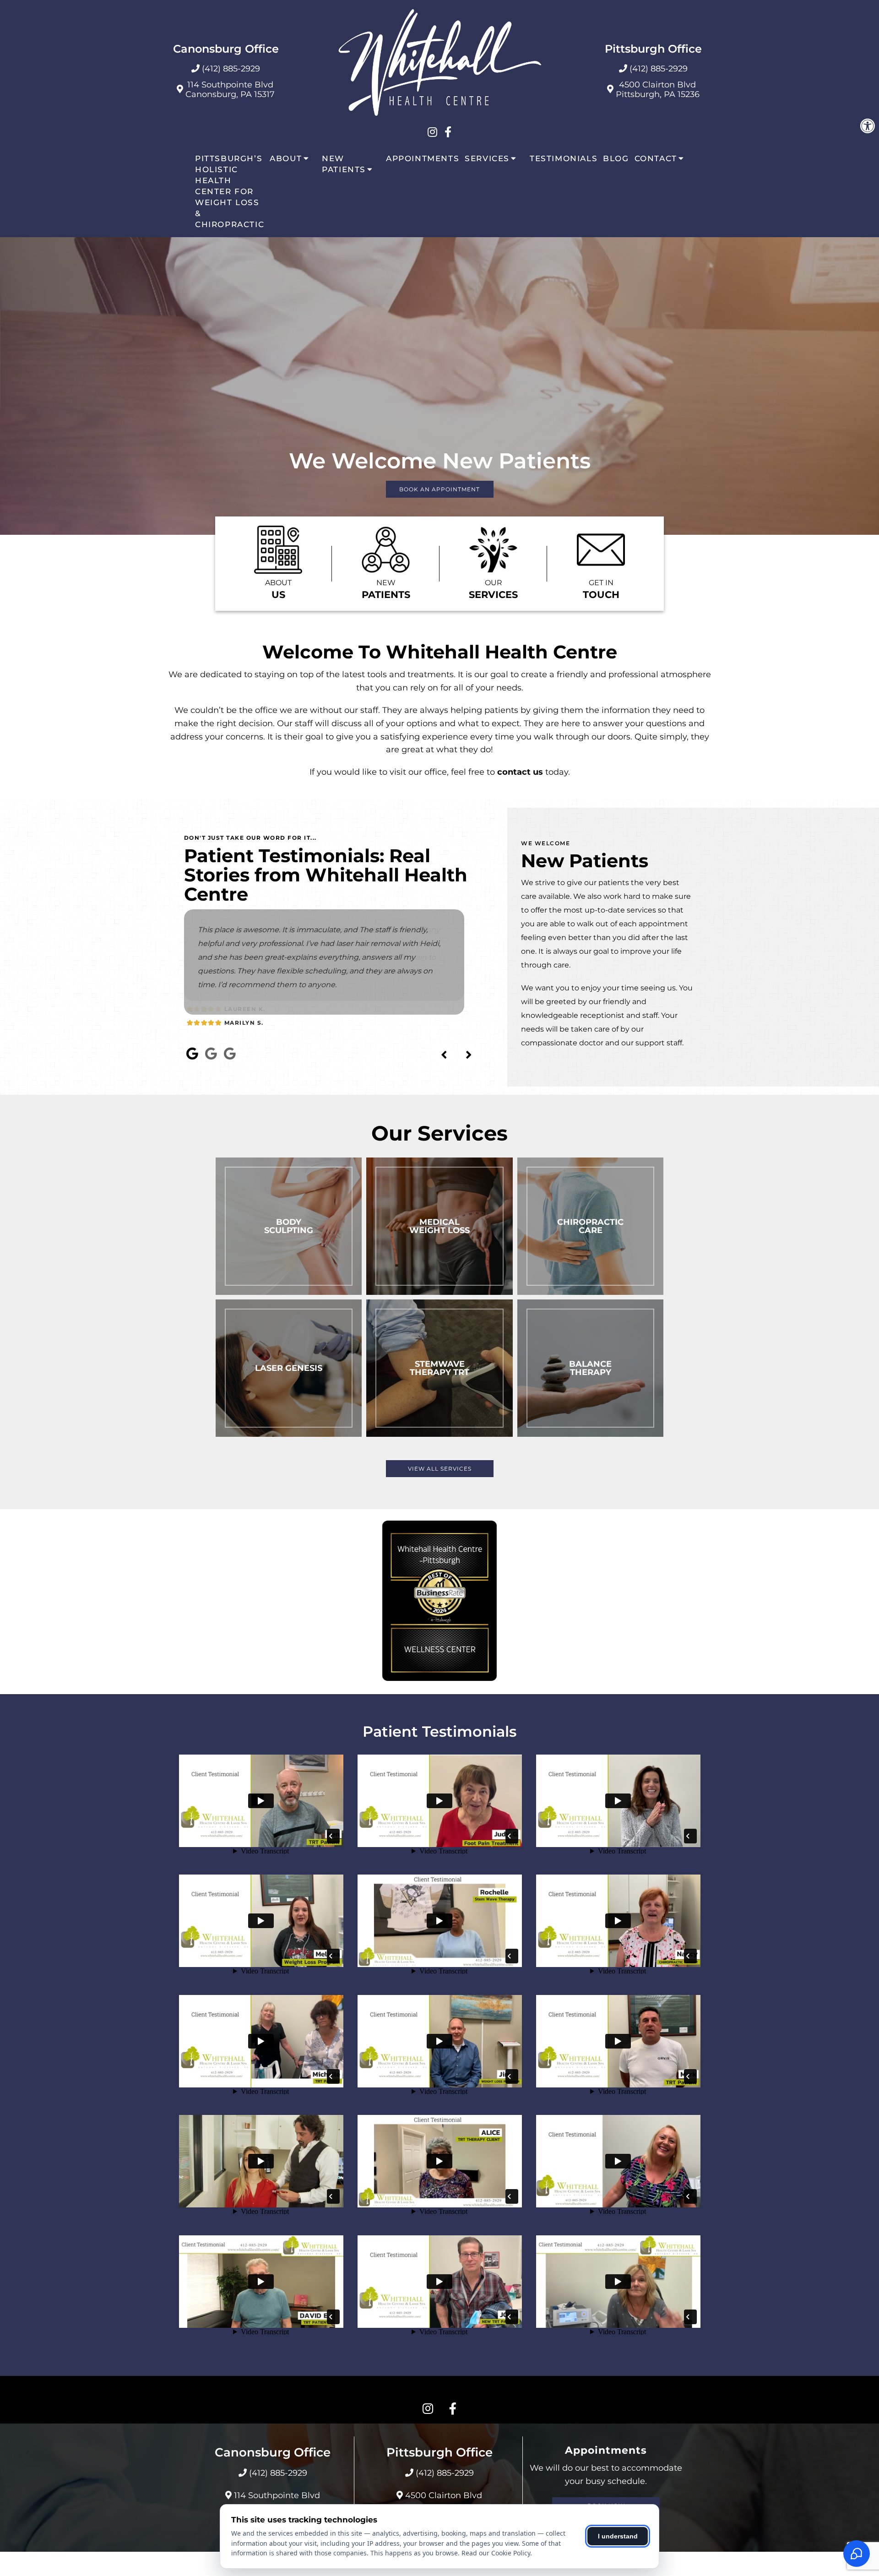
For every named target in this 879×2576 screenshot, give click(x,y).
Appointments (423, 158)
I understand (618, 2536)
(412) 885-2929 (231, 69)
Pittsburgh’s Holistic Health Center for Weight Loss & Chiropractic (230, 191)
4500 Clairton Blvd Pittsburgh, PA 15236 (658, 90)
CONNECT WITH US (439, 2390)
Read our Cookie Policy (496, 2553)
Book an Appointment (439, 489)
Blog (616, 158)
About (286, 158)
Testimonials (564, 158)
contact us (520, 772)
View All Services (440, 1469)
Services (487, 158)
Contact (656, 158)
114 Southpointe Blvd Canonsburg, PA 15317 (230, 90)
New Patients (344, 164)
